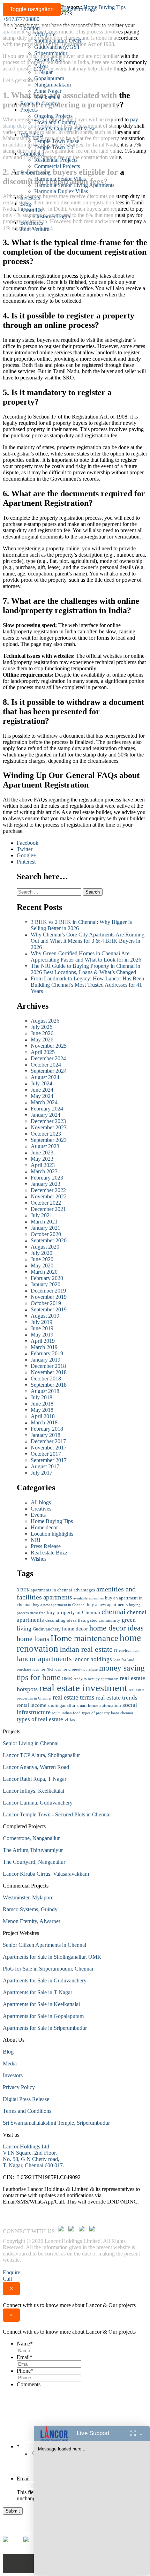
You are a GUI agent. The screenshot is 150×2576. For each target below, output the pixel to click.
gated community (104, 1620)
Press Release (46, 1546)
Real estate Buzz (49, 1553)
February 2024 (47, 1109)
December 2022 (48, 1190)
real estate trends (117, 1698)
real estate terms (73, 1697)
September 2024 (49, 1071)
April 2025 (43, 1052)
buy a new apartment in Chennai (59, 1605)
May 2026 (42, 1040)
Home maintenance (84, 1638)
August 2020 (45, 1247)
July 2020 (42, 1253)
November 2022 (49, 1196)
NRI (36, 1540)
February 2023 (47, 1178)
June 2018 (42, 1404)
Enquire (12, 2272)
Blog (26, 204)
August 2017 (45, 1466)
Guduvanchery (47, 1629)
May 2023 (42, 1159)
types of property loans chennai (107, 1713)
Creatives (41, 1509)
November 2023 (49, 1127)
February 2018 (47, 1429)
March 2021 (44, 1222)
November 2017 (49, 1448)
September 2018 (49, 1385)
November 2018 (49, 1372)
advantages (84, 1590)
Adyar (41, 66)
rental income (32, 1705)
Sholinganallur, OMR (58, 41)
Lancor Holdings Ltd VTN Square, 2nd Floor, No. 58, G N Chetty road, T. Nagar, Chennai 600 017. (33, 2156)
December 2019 (48, 1291)
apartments (58, 1597)
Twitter (25, 849)
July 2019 (42, 1322)
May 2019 (42, 1335)
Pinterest (26, 862)
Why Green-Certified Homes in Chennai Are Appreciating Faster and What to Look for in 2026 (86, 956)
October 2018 (46, 1379)
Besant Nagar (49, 59)
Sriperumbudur (51, 53)
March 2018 (44, 1422)
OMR (67, 1678)
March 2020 (44, 1272)
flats (82, 1620)
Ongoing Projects (53, 116)
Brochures (32, 223)
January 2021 (46, 1228)
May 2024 (42, 1096)
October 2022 (46, 1203)
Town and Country (55, 122)
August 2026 (45, 1021)
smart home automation (99, 1705)
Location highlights (52, 1534)
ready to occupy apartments (96, 1679)
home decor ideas (117, 1628)
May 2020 (42, 1266)
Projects (29, 110)
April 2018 (43, 1416)
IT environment (127, 1651)
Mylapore (45, 34)
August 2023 (45, 1146)
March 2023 (44, 1171)
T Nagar (43, 72)
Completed (32, 154)
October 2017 (46, 1454)
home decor (75, 1629)
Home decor (44, 1527)
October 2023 (46, 1134)
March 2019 (44, 1347)
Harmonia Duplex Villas (61, 191)
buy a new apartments (107, 1605)
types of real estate (40, 1719)
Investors (30, 198)
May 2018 (42, 1410)
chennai (114, 1612)
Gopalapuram (49, 78)
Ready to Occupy (40, 103)
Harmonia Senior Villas (60, 179)
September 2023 (49, 1140)
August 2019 (45, 1316)
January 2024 (46, 1115)
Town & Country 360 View (65, 129)
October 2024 (46, 1065)
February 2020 (47, 1278)
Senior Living (35, 172)
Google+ (27, 855)
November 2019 (49, 1297)
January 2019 (46, 1360)
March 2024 (44, 1102)
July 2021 (42, 1215)
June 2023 (42, 1153)
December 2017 (48, 1441)
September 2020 (49, 1240)
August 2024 (45, 1077)
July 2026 (42, 1027)
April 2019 (43, 1341)
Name (25, 2344)
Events (38, 1515)
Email (25, 2357)
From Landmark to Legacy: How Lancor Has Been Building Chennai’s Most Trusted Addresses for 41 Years (87, 985)
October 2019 (46, 1303)
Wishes (39, 1559)
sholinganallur (62, 1705)
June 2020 (42, 1259)
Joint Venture (35, 229)
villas (70, 1720)
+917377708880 (21, 19)
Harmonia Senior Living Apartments (74, 185)
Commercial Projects (57, 166)
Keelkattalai (47, 97)
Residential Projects (56, 160)
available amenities (88, 1598)
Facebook (28, 843)
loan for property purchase (76, 1669)
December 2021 (48, 1209)
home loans (33, 1639)
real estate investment (83, 1688)
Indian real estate (86, 1649)
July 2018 (42, 1397)
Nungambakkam (52, 85)
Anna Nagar (48, 91)
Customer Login (52, 216)
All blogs (41, 1502)
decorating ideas (61, 1620)
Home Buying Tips (52, 1521)
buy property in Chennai (73, 1612)
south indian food (66, 1713)
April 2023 (43, 1165)
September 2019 (49, 1309)
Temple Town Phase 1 (59, 141)
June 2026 (42, 1033)
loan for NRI (43, 1669)
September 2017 (49, 1460)
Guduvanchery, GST (57, 47)
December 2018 (48, 1366)
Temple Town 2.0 (54, 147)
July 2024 (42, 1083)
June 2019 (42, 1328)
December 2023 (48, 1121)
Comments (29, 2384)
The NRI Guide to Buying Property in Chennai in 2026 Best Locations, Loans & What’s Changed (85, 969)
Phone (25, 2371)
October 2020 (46, 1234)
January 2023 (46, 1184)
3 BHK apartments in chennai (44, 1590)
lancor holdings (93, 1659)
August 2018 (45, 1391)
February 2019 (47, 1353)
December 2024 (48, 1058)
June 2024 (42, 1090)
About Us (31, 210)
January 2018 (46, 1435)
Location (30, 28)
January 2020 (46, 1284)
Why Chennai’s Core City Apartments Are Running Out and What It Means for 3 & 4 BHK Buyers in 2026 (88, 941)
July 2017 (42, 1473)
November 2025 (49, 1046)
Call (7, 2279)
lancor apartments (44, 1659)
